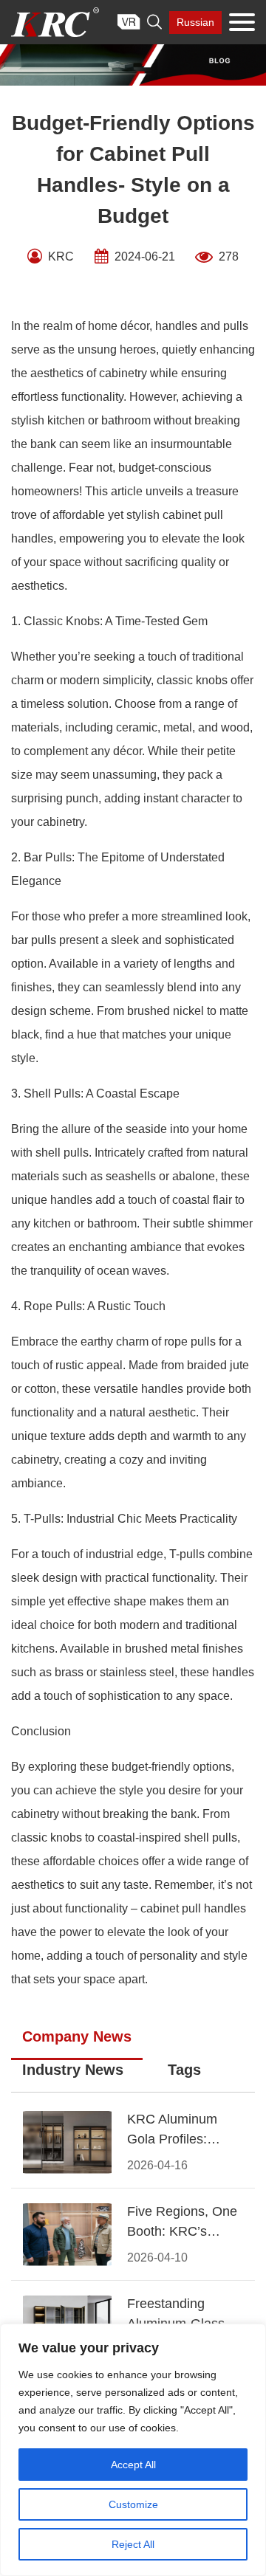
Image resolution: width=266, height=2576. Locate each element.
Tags (184, 2070)
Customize (133, 2504)
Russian (195, 22)
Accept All (133, 2465)
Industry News (73, 2070)
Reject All (133, 2544)
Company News (77, 2036)
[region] (133, 2450)
